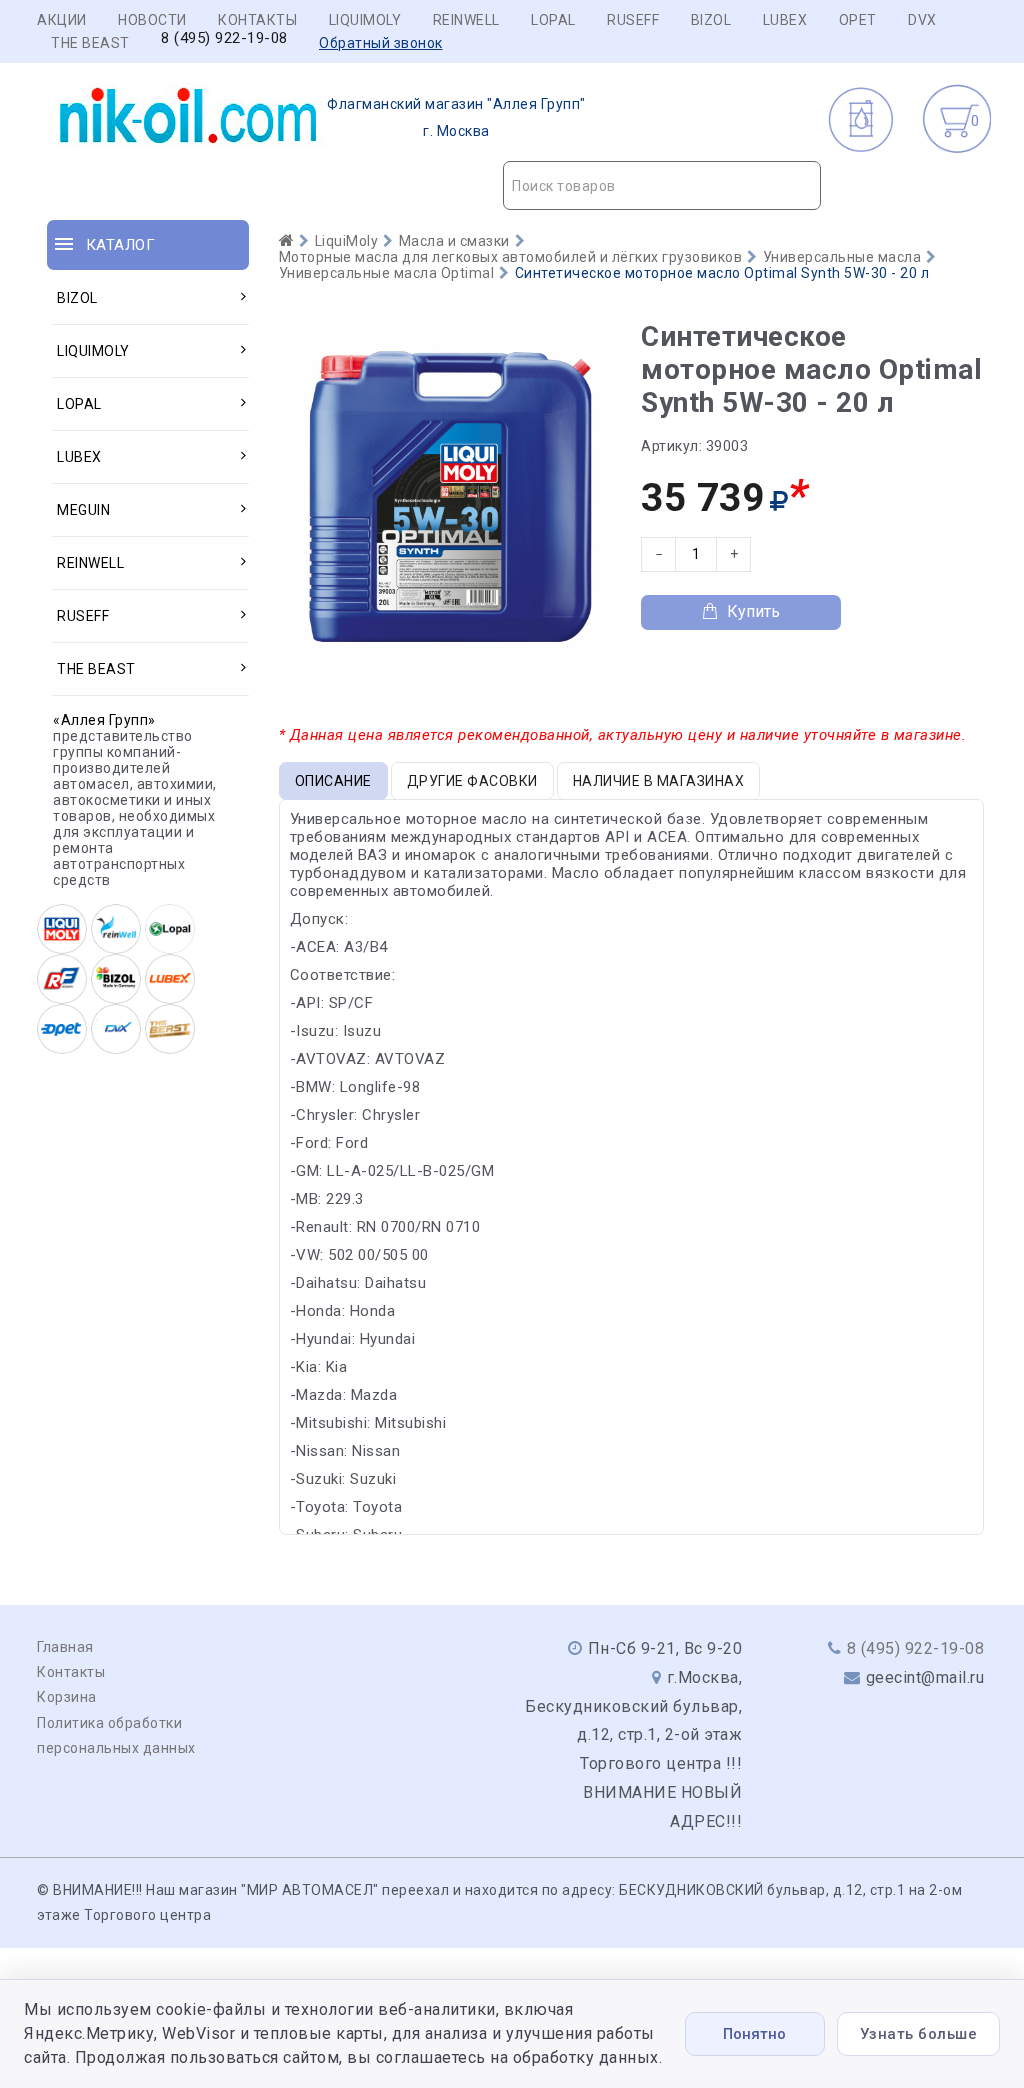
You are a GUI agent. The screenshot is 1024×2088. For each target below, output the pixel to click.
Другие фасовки (472, 781)
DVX (922, 20)
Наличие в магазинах (659, 781)
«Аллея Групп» (104, 720)
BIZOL (711, 20)
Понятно (754, 2034)
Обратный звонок (381, 43)
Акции (62, 20)
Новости (152, 20)
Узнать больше (919, 2034)
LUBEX (785, 20)
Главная (65, 1647)
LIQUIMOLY (365, 20)
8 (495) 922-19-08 (224, 38)
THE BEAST (90, 43)
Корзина (67, 1697)
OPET (858, 20)
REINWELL (466, 20)
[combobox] (662, 185)
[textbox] (662, 186)
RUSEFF (633, 20)
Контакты (257, 20)
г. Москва (456, 117)
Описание (333, 781)
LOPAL (553, 20)
